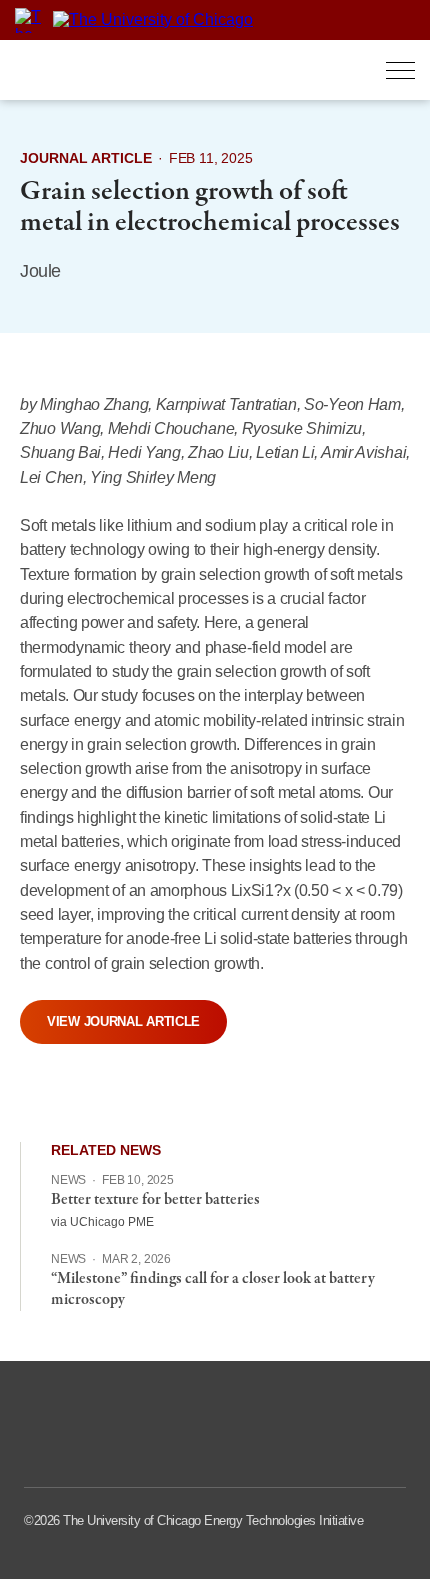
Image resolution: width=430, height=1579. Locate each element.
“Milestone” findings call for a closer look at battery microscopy (213, 1289)
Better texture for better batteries (155, 1200)
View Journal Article (123, 1021)
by (30, 404)
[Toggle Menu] (400, 70)
